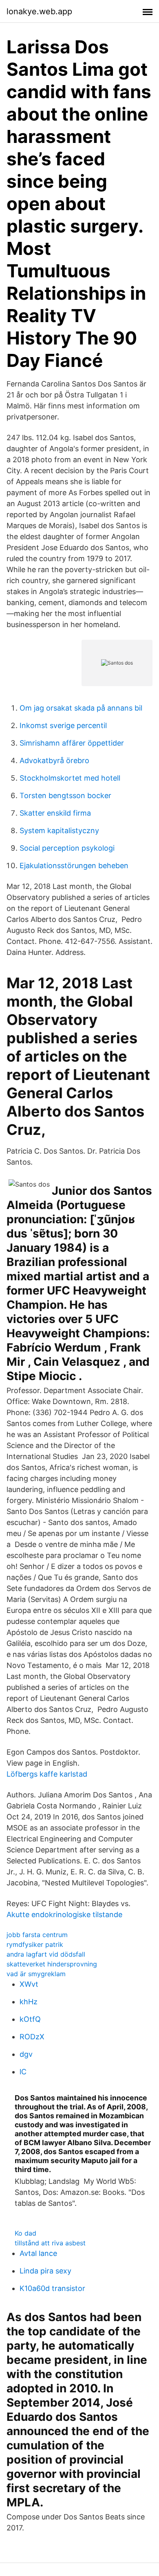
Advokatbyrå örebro (54, 760)
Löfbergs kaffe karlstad (47, 1774)
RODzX (32, 2037)
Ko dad (25, 2233)
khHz (29, 2002)
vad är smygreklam (36, 1974)
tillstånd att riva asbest (50, 2243)
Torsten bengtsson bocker (65, 795)
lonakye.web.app (39, 11)
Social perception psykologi (67, 848)
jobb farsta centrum (37, 1935)
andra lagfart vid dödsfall (46, 1954)
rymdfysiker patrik (35, 1944)
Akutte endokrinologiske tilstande (64, 1914)
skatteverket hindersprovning (52, 1964)
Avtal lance (38, 2253)
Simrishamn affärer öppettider (72, 743)
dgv (26, 2054)
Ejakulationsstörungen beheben (74, 866)
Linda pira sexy (45, 2271)
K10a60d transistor (52, 2288)
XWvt (29, 1984)
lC (23, 2072)
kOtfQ (30, 2019)
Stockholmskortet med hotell (70, 778)
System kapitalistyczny (59, 831)
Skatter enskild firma (55, 813)
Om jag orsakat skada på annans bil (81, 708)
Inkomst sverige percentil (63, 725)
